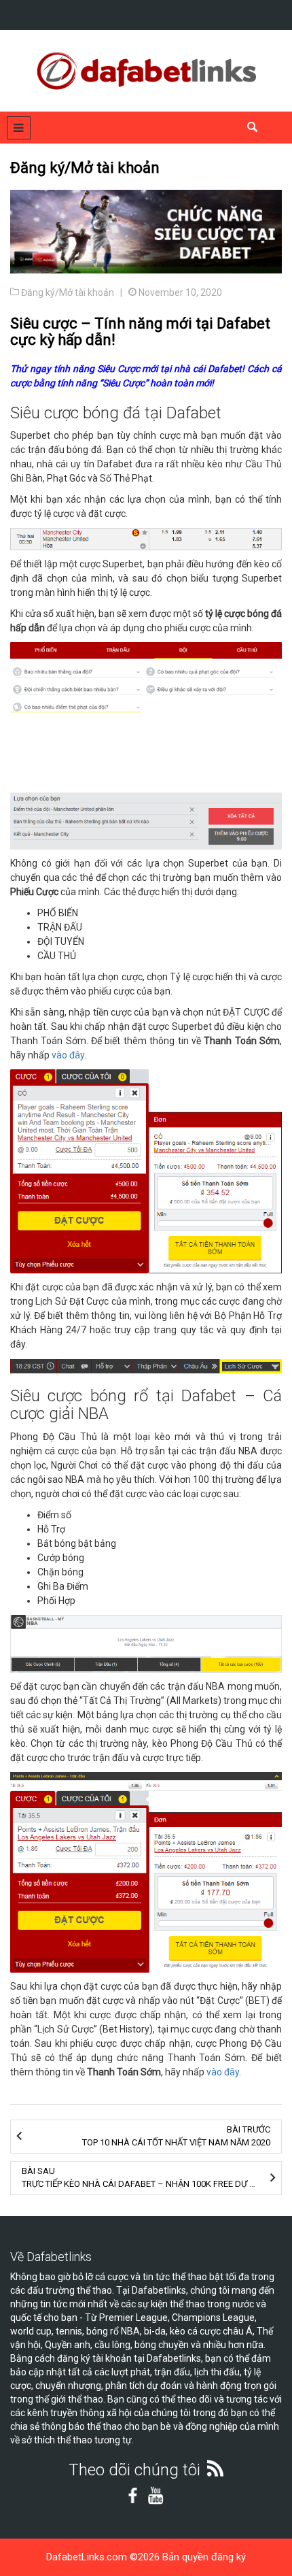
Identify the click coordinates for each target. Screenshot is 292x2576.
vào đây (68, 1055)
